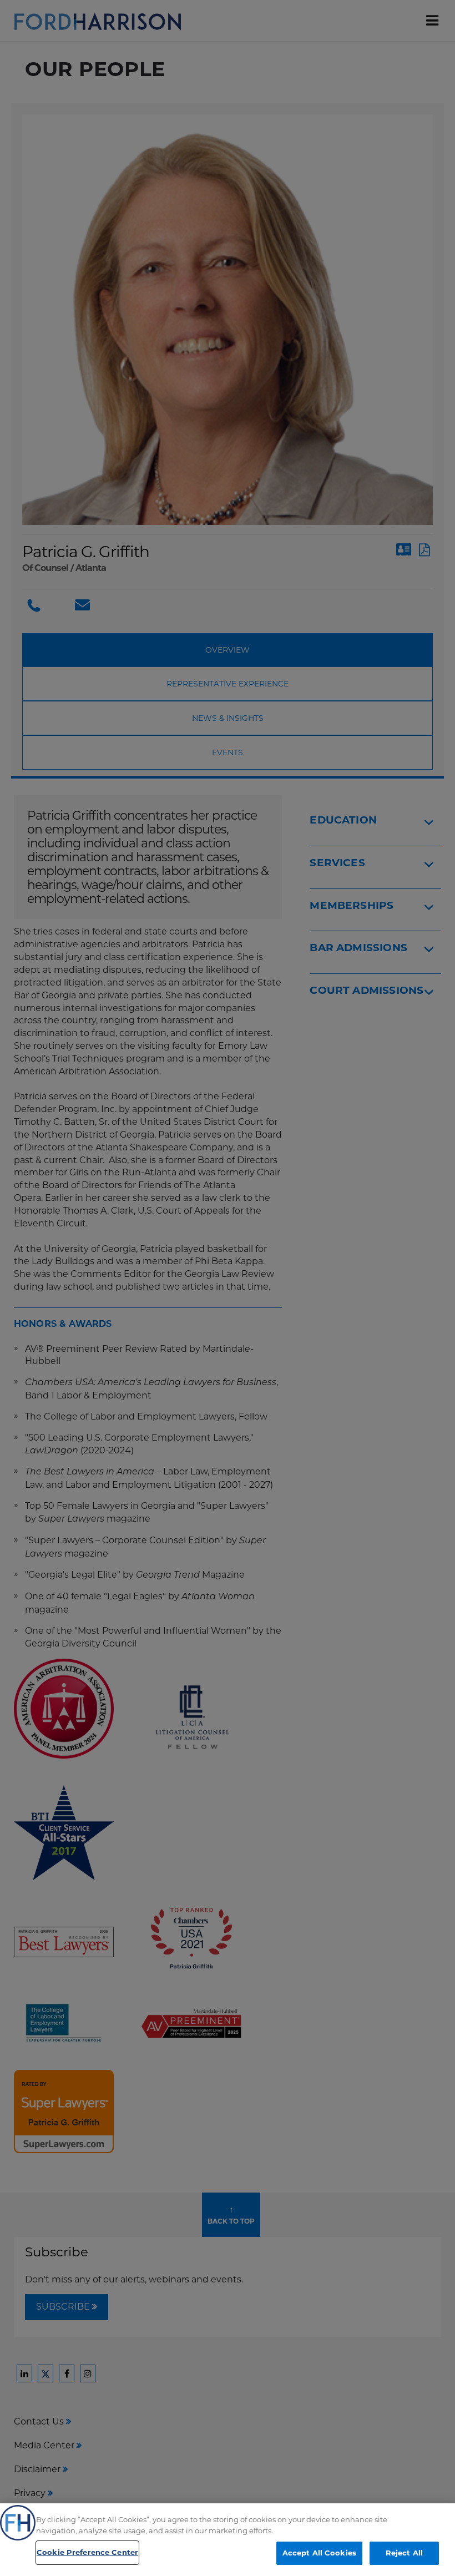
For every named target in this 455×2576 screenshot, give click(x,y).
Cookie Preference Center (87, 2552)
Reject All (404, 2553)
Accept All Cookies (319, 2553)
